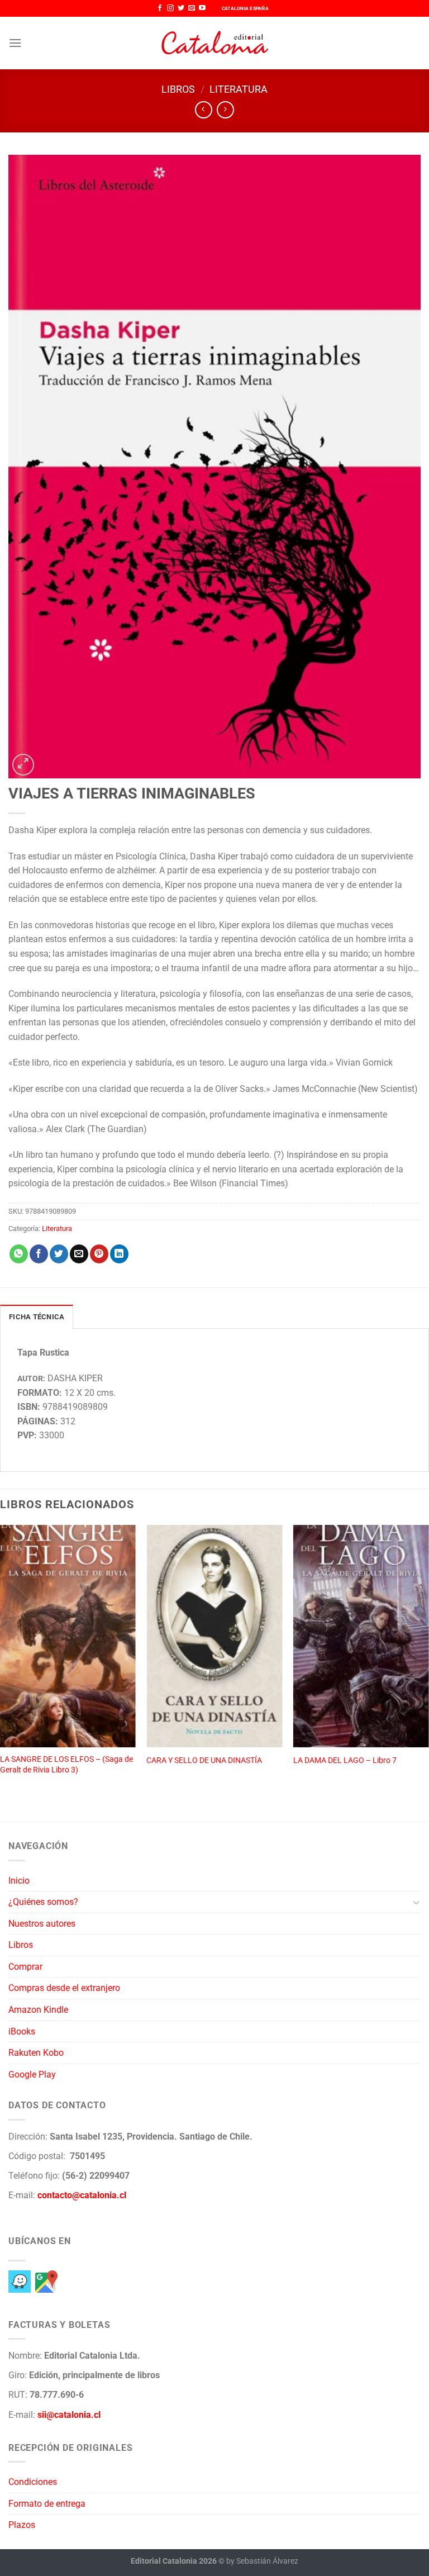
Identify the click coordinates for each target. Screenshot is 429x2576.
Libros (178, 89)
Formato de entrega (47, 2504)
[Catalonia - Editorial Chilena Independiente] (214, 43)
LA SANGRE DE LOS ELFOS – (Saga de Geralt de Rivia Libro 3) (66, 1765)
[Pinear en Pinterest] (99, 1254)
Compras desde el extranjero (64, 1988)
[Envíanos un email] (192, 8)
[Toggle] (416, 1902)
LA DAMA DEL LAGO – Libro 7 (345, 1760)
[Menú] (15, 43)
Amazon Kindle (38, 2010)
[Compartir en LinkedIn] (119, 1254)
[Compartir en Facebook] (39, 1254)
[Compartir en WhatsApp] (19, 1254)
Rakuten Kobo (36, 2053)
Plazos (22, 2525)
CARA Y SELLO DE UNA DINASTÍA (204, 1760)
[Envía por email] (79, 1254)
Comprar (25, 1967)
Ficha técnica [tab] (37, 1317)
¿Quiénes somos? (43, 1902)
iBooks (22, 2031)
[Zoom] (23, 765)
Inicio (19, 1881)
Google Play (32, 2074)
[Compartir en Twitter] (59, 1254)
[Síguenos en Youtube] (202, 8)
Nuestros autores (42, 1924)
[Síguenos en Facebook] (160, 8)
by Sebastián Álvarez (262, 2561)
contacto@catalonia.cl (82, 2195)
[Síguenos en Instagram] (170, 8)
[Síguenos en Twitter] (181, 8)
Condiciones (33, 2482)
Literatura (239, 89)
